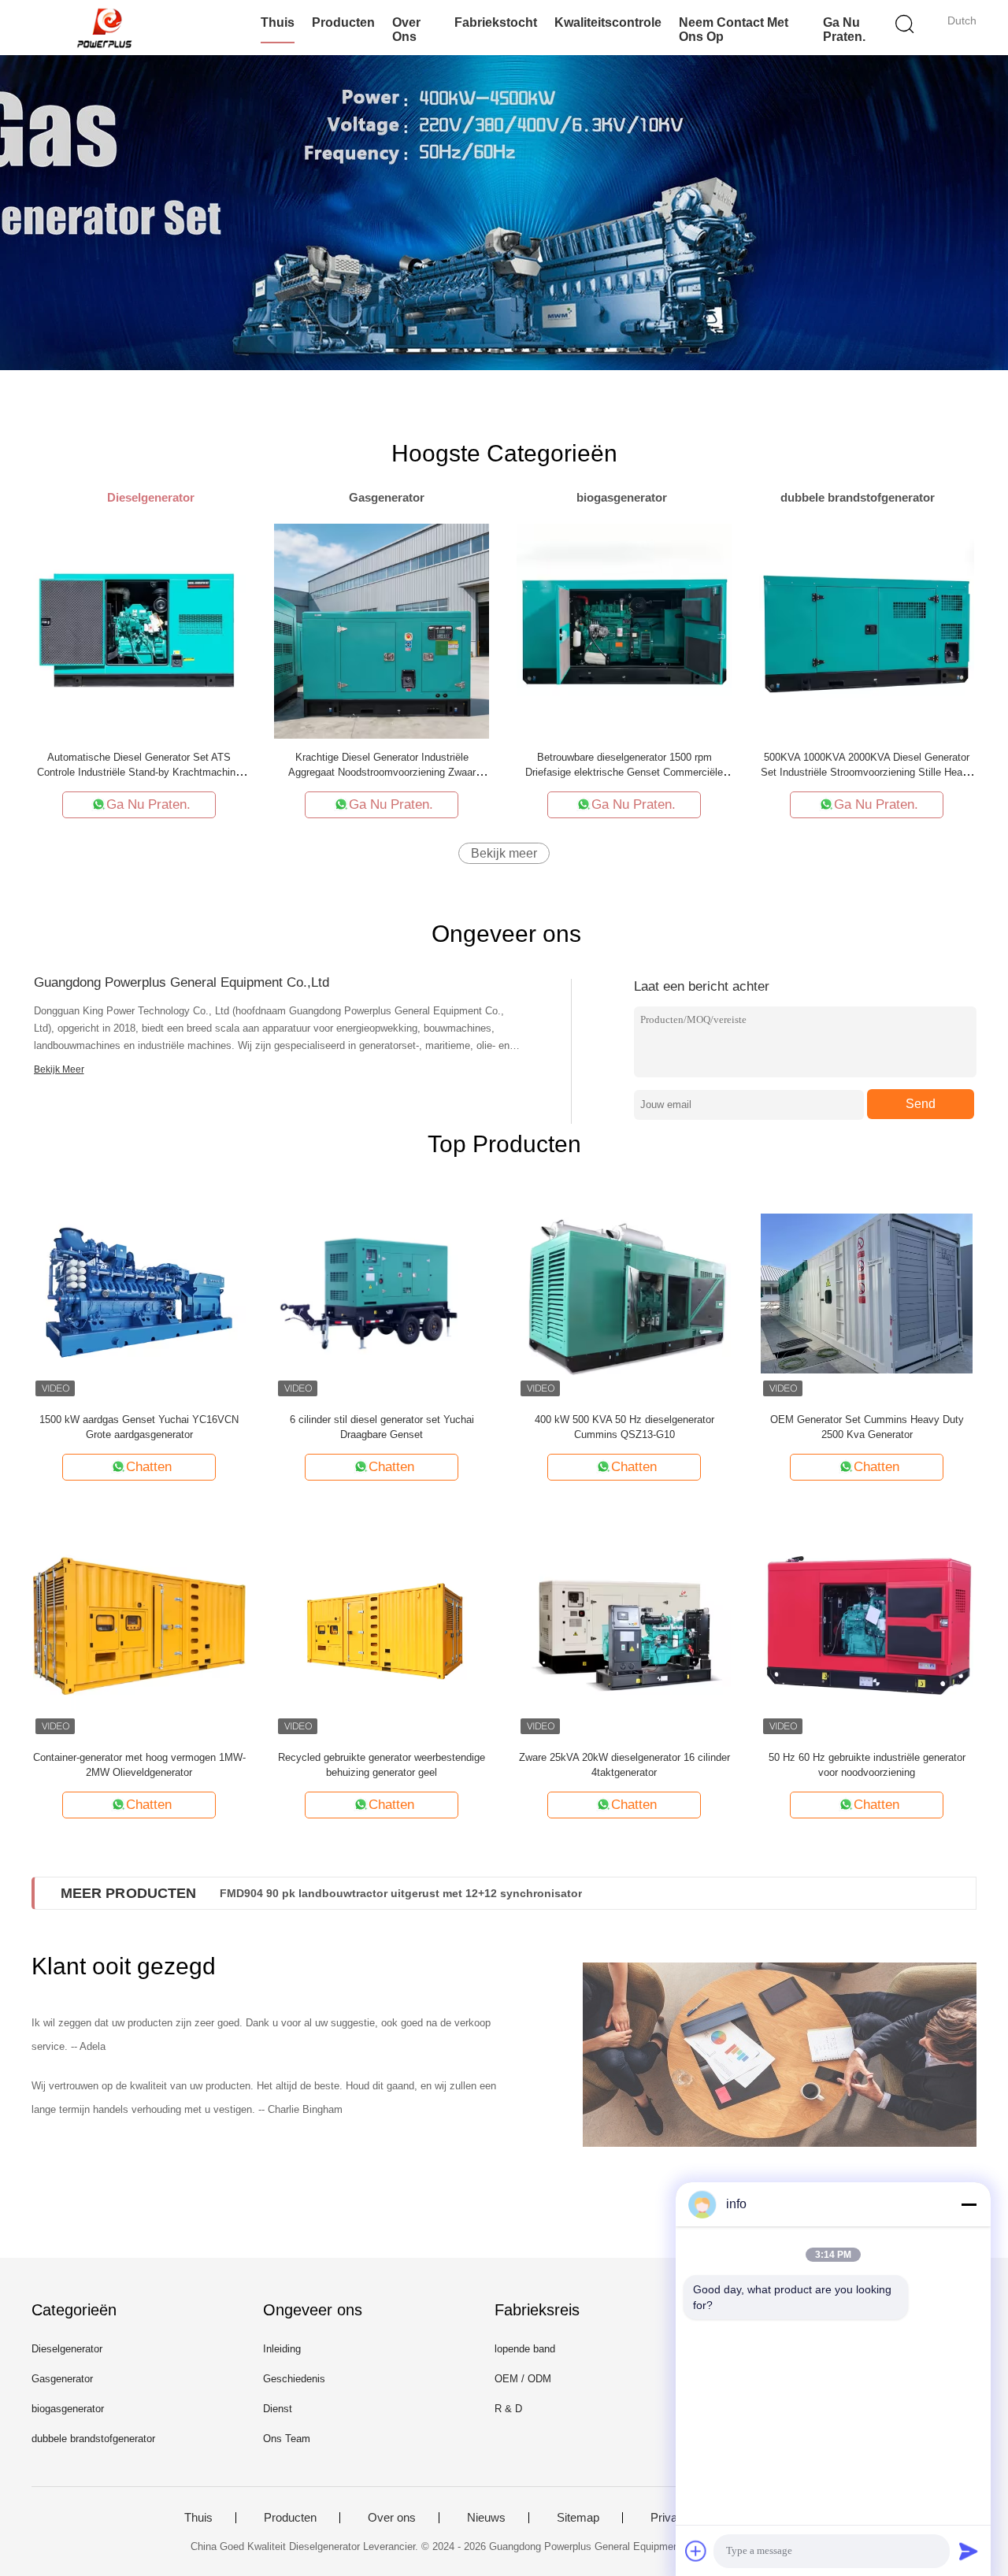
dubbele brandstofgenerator (93, 2439)
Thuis (278, 22)
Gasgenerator (62, 2379)
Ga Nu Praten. (844, 30)
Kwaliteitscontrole (608, 22)
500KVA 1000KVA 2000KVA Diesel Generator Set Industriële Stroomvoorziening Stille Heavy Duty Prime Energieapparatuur (867, 772)
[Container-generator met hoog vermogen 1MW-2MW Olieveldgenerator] (139, 1631)
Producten (343, 22)
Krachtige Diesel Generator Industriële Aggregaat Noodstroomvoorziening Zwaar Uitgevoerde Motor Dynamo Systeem (382, 772)
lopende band (525, 2349)
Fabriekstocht (496, 22)
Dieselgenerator (67, 2349)
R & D (508, 2409)
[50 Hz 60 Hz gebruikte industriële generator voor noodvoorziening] (867, 1631)
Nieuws (486, 2518)
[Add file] (696, 2551)
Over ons (406, 30)
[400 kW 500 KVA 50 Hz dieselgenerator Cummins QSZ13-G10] (624, 1293)
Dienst (278, 2409)
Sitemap (578, 2518)
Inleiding (282, 2349)
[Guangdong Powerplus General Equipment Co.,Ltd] (108, 28)
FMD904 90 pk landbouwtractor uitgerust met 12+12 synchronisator (401, 1893)
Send (921, 1104)
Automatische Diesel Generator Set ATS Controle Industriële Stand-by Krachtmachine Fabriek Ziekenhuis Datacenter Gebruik (139, 772)
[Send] (969, 2551)
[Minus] (969, 2204)
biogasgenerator (68, 2409)
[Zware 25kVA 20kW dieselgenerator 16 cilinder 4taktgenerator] (624, 1631)
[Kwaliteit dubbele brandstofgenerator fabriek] (504, 213)
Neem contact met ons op (734, 30)
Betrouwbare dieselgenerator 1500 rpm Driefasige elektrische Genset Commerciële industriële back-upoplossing (624, 772)
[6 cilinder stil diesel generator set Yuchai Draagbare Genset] (382, 1293)
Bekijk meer (504, 853)
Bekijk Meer (59, 1069)
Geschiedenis (294, 2379)
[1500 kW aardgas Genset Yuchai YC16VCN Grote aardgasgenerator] (139, 1293)
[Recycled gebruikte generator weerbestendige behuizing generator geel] (382, 1631)
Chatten (149, 1467)
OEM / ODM (523, 2379)
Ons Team (287, 2439)
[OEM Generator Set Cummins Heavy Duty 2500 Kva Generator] (867, 1293)
